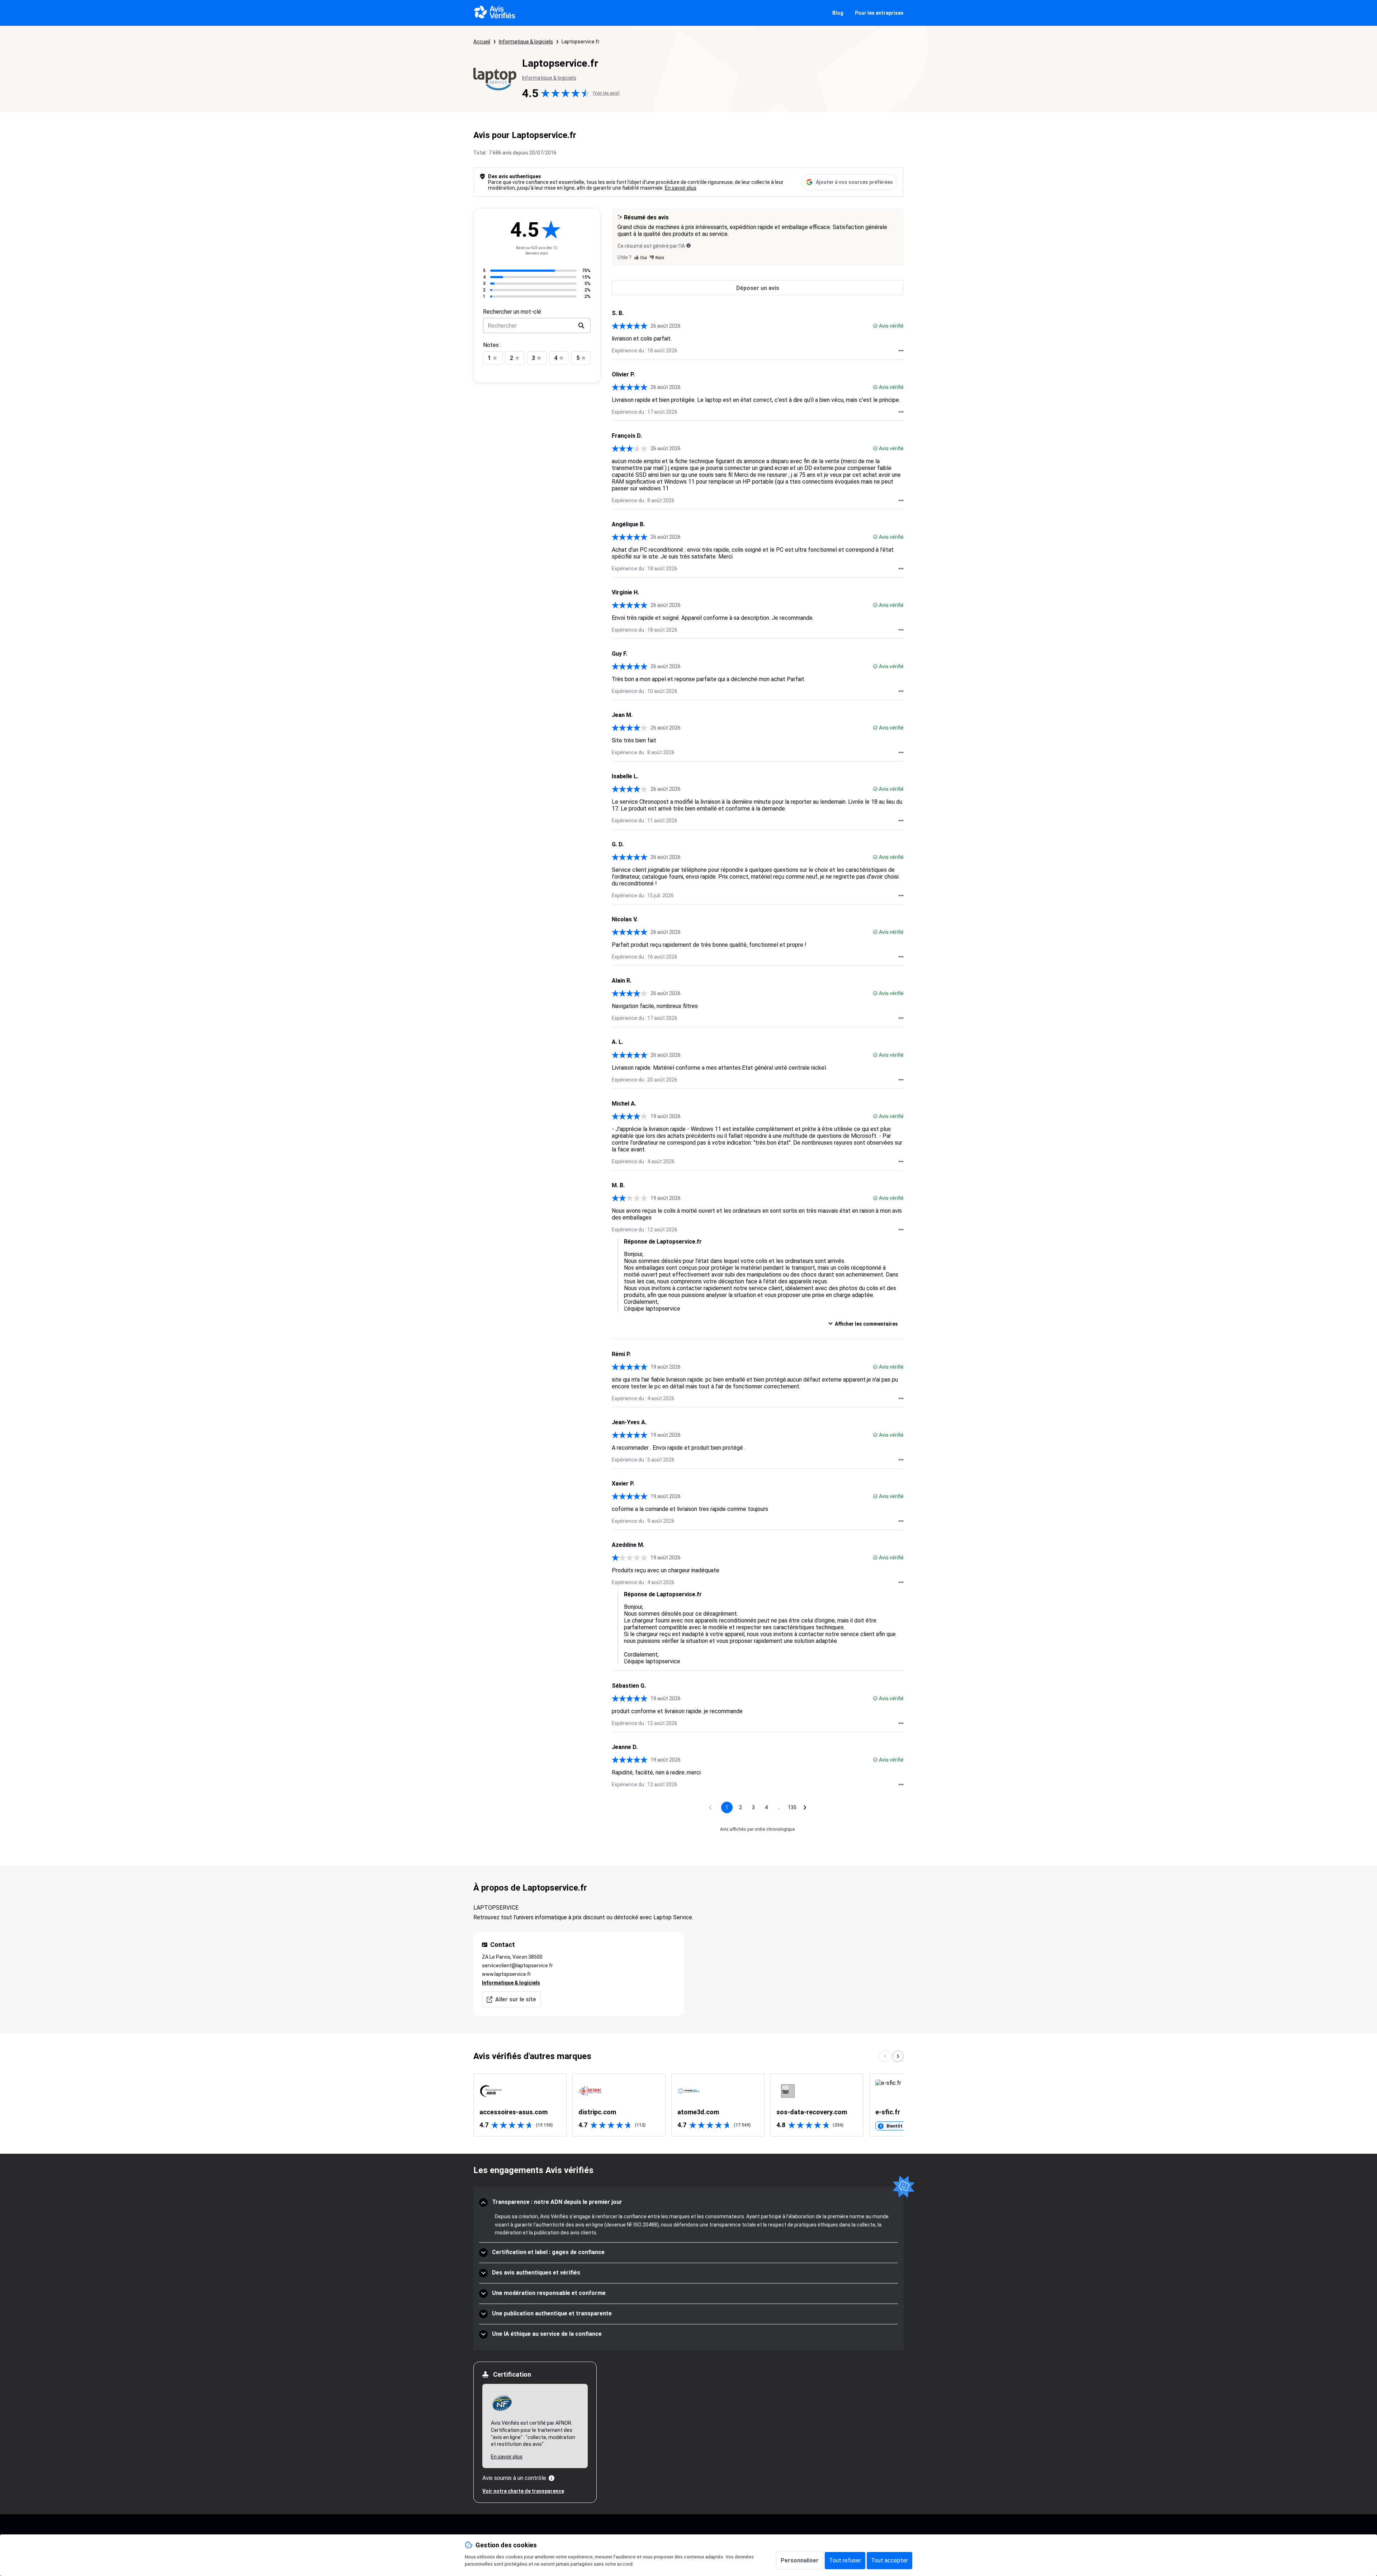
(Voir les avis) (606, 93)
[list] (688, 2105)
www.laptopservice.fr (507, 1974)
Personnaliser (800, 2560)
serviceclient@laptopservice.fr (517, 1966)
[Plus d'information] (552, 2478)
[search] (581, 325)
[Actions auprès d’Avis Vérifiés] (901, 351)
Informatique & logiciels (526, 42)
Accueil (482, 42)
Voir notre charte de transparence (523, 2491)
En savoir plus (681, 188)
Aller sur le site (516, 1999)
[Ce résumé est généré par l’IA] (688, 246)
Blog (838, 13)
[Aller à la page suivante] (805, 1807)
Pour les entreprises (879, 13)
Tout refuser (845, 2560)
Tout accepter (889, 2560)
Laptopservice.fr (581, 42)
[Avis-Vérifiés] (495, 13)
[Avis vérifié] (875, 326)
